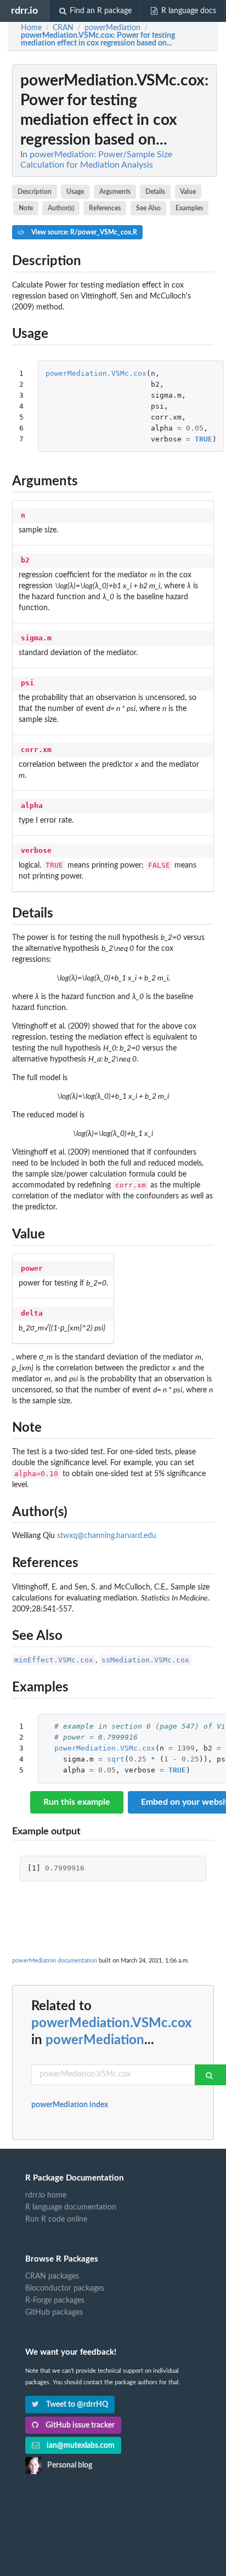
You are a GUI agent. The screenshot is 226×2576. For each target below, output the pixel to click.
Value (188, 192)
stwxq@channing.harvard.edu (107, 1536)
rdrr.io (24, 11)
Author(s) (61, 208)
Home (31, 28)
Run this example (77, 1802)
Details (155, 192)
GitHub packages (54, 2313)
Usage (75, 192)
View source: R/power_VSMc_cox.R (83, 232)
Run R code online (56, 2219)
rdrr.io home (46, 2195)
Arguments (115, 192)
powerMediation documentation (55, 1961)
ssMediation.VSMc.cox (145, 1660)
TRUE (204, 439)
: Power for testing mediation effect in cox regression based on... (98, 39)
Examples (189, 208)
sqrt (116, 1759)
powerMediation (95, 2040)
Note (26, 208)
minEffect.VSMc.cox (54, 1660)
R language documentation (71, 2207)
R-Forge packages (55, 2300)
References (105, 208)
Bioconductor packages (65, 2288)
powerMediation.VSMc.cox (96, 373)
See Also (148, 208)
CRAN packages (52, 2276)
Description (35, 192)
